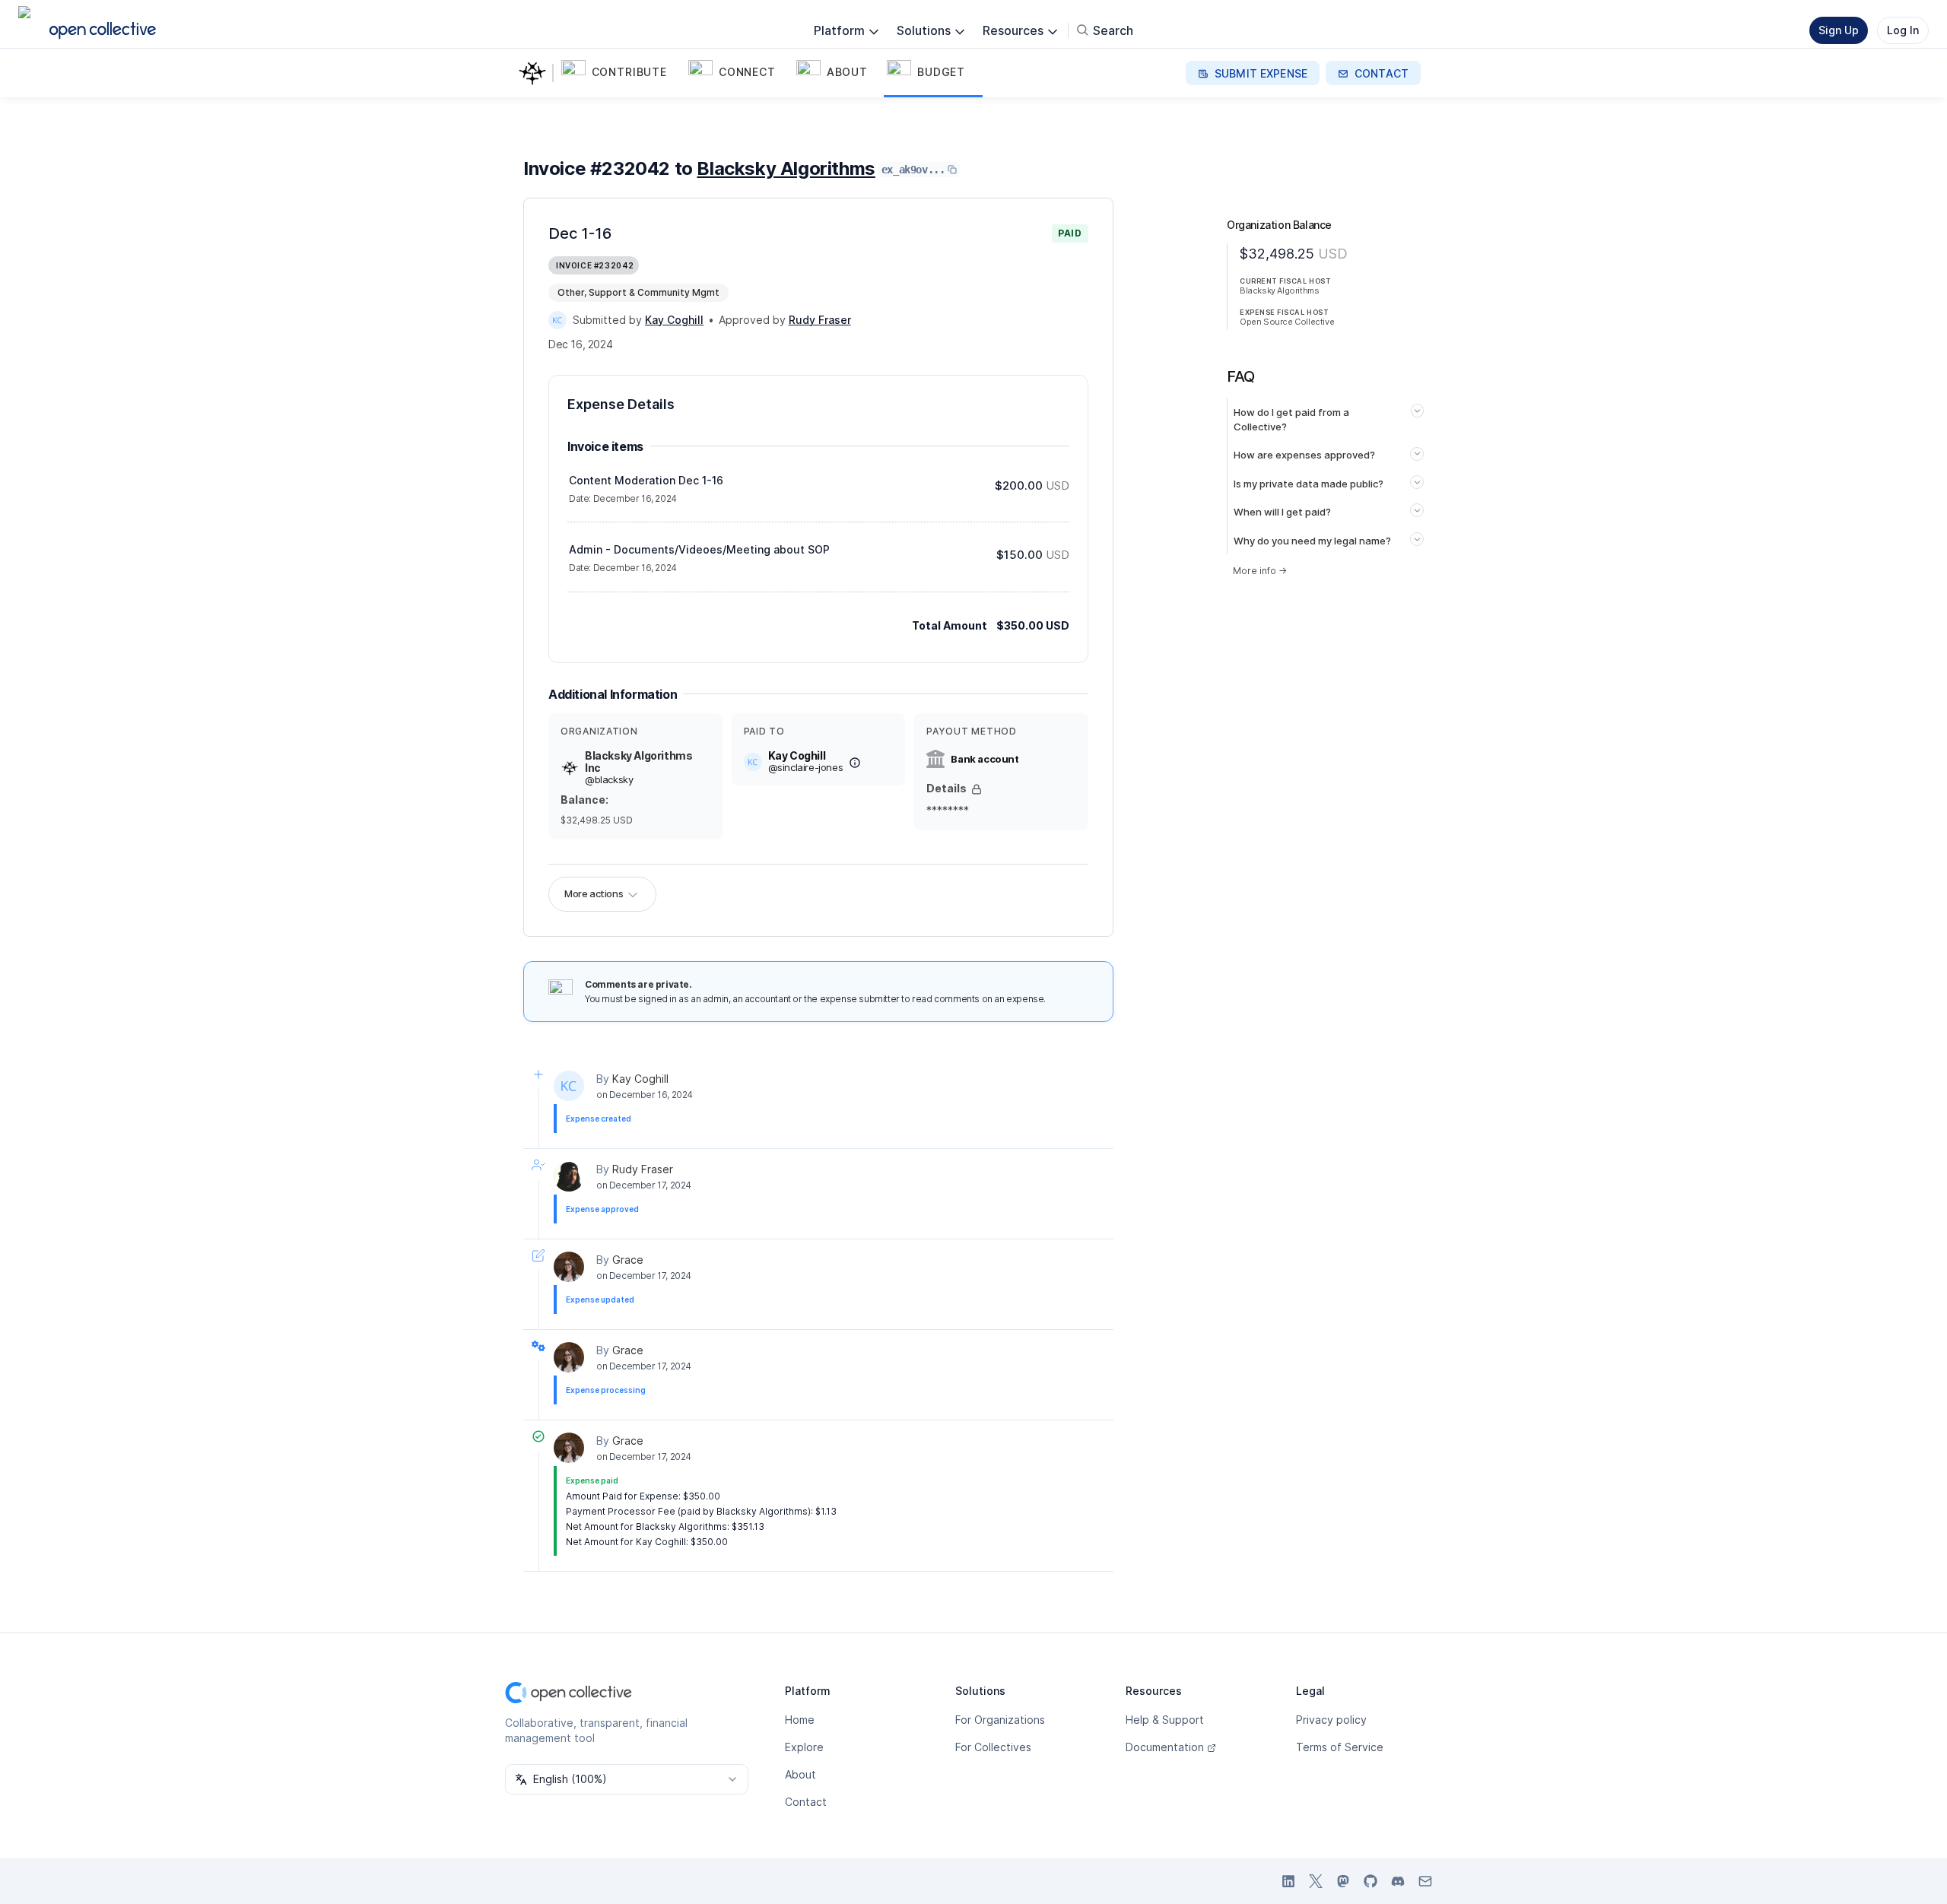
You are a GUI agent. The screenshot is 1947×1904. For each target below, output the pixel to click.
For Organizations (1000, 1720)
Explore (804, 1747)
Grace (628, 1260)
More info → (1260, 571)
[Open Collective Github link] (1371, 1881)
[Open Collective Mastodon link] (1343, 1881)
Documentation (1165, 1747)
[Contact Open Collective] (1425, 1881)
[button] (622, 73)
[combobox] (627, 1779)
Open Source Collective (1287, 322)
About (800, 1774)
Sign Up (1839, 30)
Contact (806, 1802)
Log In (1903, 30)
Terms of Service (1340, 1747)
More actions (594, 893)
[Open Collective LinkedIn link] (1288, 1881)
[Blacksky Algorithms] (535, 73)
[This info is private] (977, 789)
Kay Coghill (640, 1079)
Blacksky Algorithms (786, 168)
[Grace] (569, 1267)
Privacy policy (1331, 1720)
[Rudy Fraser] (569, 1176)
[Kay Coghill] (557, 320)
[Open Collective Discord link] (1398, 1881)
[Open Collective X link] (1316, 1881)
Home (800, 1720)
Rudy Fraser (643, 1169)
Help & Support (1165, 1720)
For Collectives (993, 1747)
